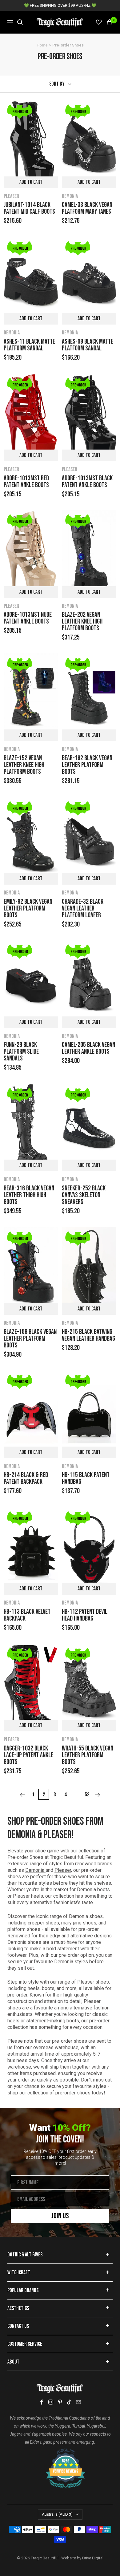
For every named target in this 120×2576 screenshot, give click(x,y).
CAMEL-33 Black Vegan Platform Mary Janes (87, 208)
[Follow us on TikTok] (69, 2402)
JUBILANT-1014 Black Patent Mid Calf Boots (29, 208)
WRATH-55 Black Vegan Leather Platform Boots (88, 1755)
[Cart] (110, 22)
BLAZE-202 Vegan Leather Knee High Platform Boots (82, 622)
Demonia (70, 196)
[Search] (20, 22)
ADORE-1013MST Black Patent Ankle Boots (87, 482)
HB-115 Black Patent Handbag (86, 1479)
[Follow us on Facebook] (42, 2402)
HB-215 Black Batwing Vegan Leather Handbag (88, 1335)
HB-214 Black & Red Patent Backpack (26, 1479)
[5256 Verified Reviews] (60, 2452)
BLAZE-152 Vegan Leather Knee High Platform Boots (24, 765)
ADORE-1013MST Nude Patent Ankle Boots (28, 618)
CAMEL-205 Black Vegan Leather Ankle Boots (88, 1048)
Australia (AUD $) (57, 2514)
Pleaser (11, 196)
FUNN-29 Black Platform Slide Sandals (21, 1052)
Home (42, 45)
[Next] (98, 1795)
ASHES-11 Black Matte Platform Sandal (29, 345)
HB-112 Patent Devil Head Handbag (85, 1615)
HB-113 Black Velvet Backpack (27, 1615)
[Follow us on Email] (78, 2402)
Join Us (60, 2216)
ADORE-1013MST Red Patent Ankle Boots (26, 482)
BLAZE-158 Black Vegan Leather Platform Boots (30, 1339)
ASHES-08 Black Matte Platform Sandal (88, 345)
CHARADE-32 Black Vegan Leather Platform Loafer (83, 909)
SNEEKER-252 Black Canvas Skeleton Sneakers (84, 1195)
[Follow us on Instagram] (51, 2402)
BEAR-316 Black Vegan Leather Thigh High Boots (29, 1195)
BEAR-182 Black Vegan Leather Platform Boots (87, 765)
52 (87, 1795)
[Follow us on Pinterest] (60, 2402)
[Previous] (22, 1795)
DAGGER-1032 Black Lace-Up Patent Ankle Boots (28, 1755)
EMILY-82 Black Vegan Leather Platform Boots (28, 909)
